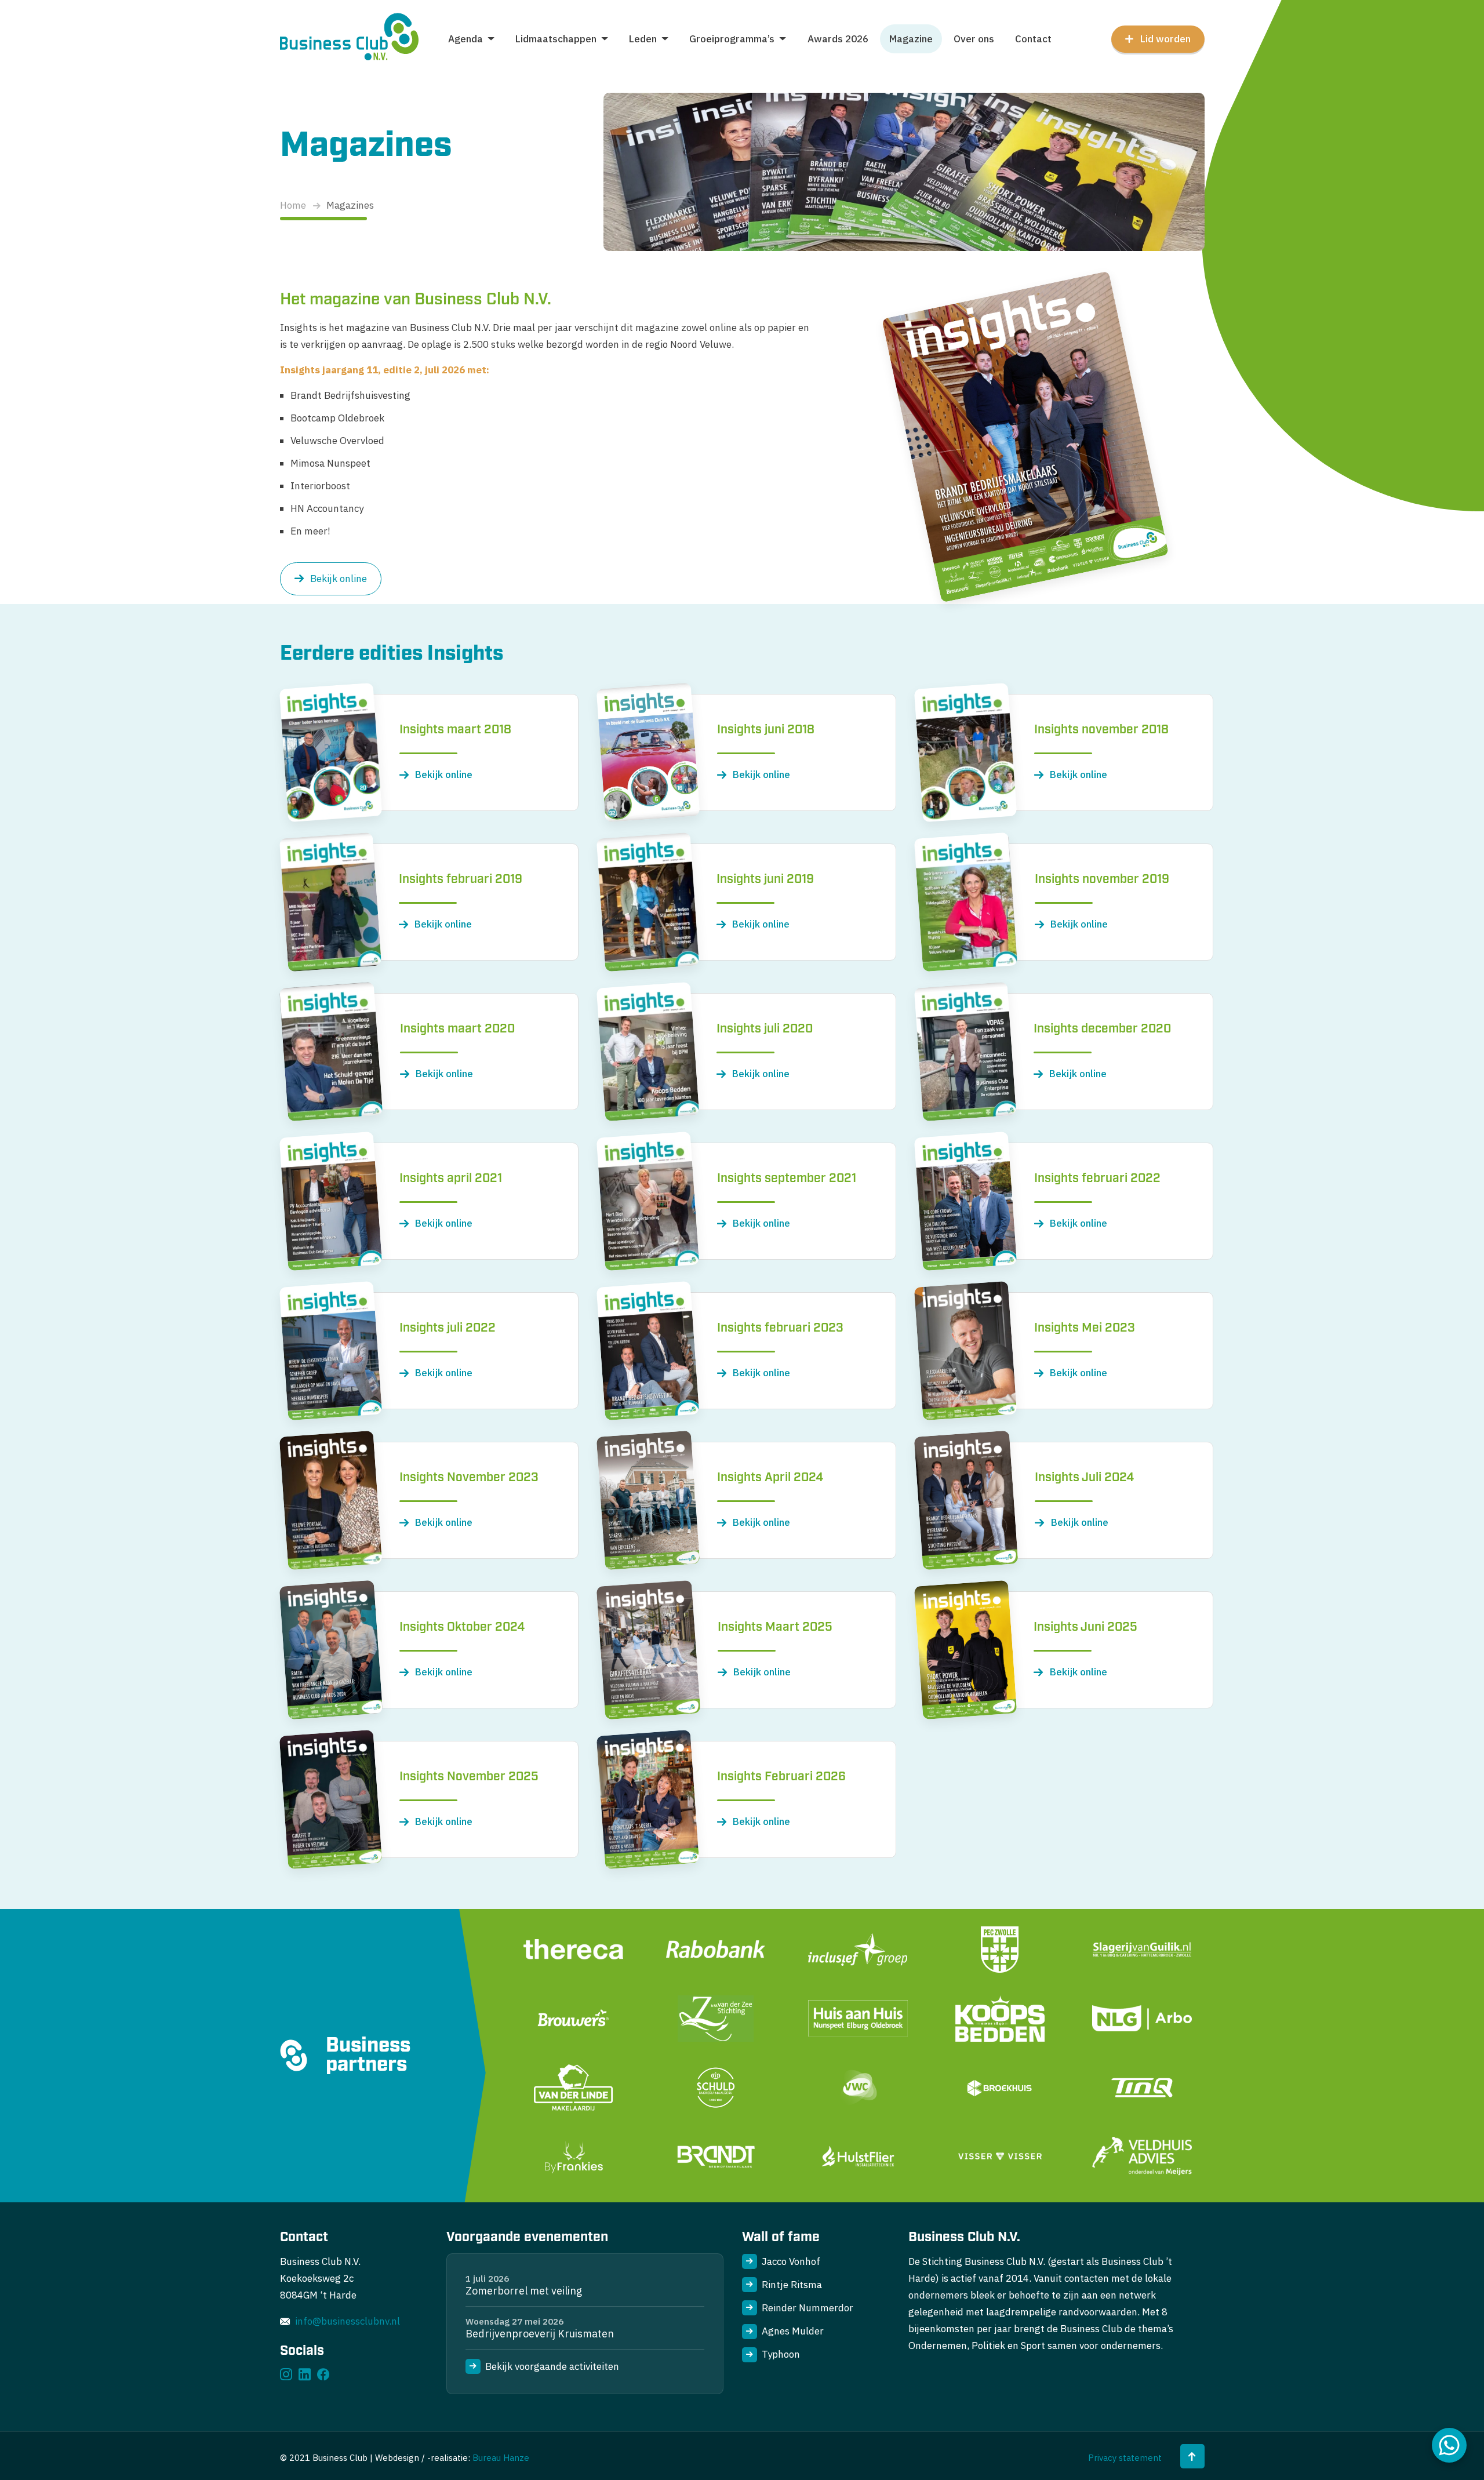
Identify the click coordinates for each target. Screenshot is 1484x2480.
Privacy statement (1125, 2458)
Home (293, 205)
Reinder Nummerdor (808, 2308)
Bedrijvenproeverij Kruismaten (540, 2334)
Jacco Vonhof (791, 2261)
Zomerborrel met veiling (524, 2291)
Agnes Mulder (793, 2331)
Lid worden (1165, 39)
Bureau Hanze (501, 2458)
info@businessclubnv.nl (348, 2321)
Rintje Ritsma (792, 2285)
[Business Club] (350, 39)
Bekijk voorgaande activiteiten (552, 2366)
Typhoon (781, 2354)
